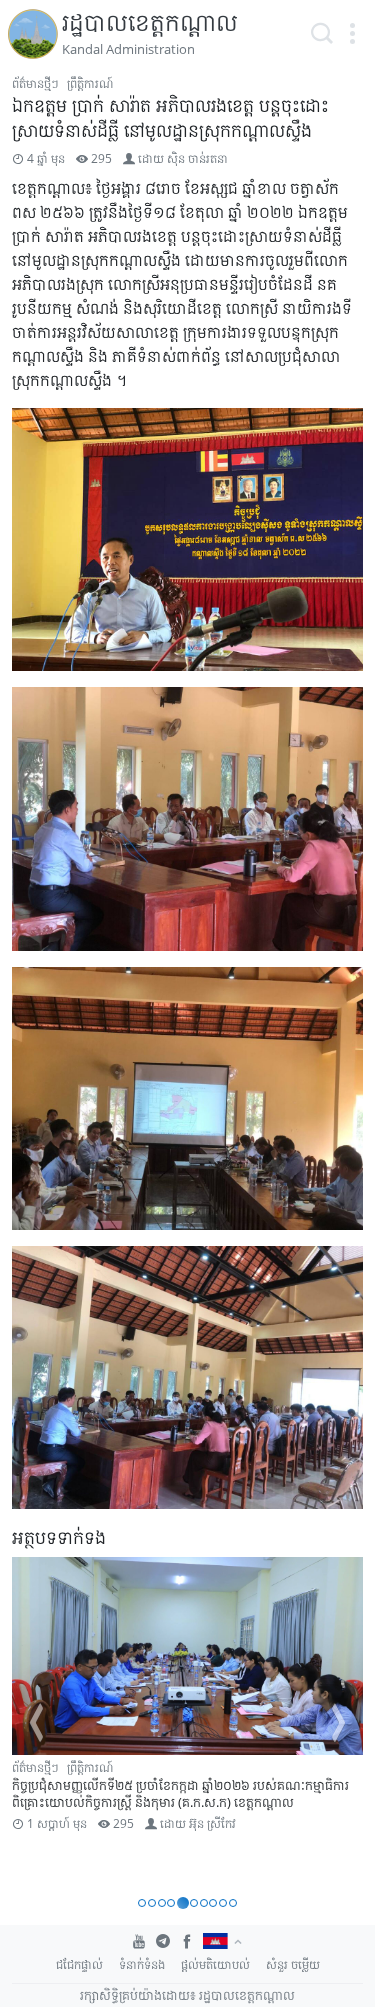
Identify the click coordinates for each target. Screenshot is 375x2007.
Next (339, 1723)
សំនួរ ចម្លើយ (293, 1964)
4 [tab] (171, 1903)
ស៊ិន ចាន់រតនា (197, 158)
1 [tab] (142, 1903)
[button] (352, 34)
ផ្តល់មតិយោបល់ (215, 1964)
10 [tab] (233, 1903)
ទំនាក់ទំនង (142, 1964)
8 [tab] (213, 1903)
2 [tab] (152, 1903)
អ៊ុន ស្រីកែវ (212, 1823)
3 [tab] (162, 1903)
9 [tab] (223, 1903)
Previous (36, 1723)
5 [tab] (183, 1903)
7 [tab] (204, 1903)
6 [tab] (194, 1903)
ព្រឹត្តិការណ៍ (90, 83)
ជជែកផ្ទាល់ (79, 1964)
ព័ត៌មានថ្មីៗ (35, 83)
